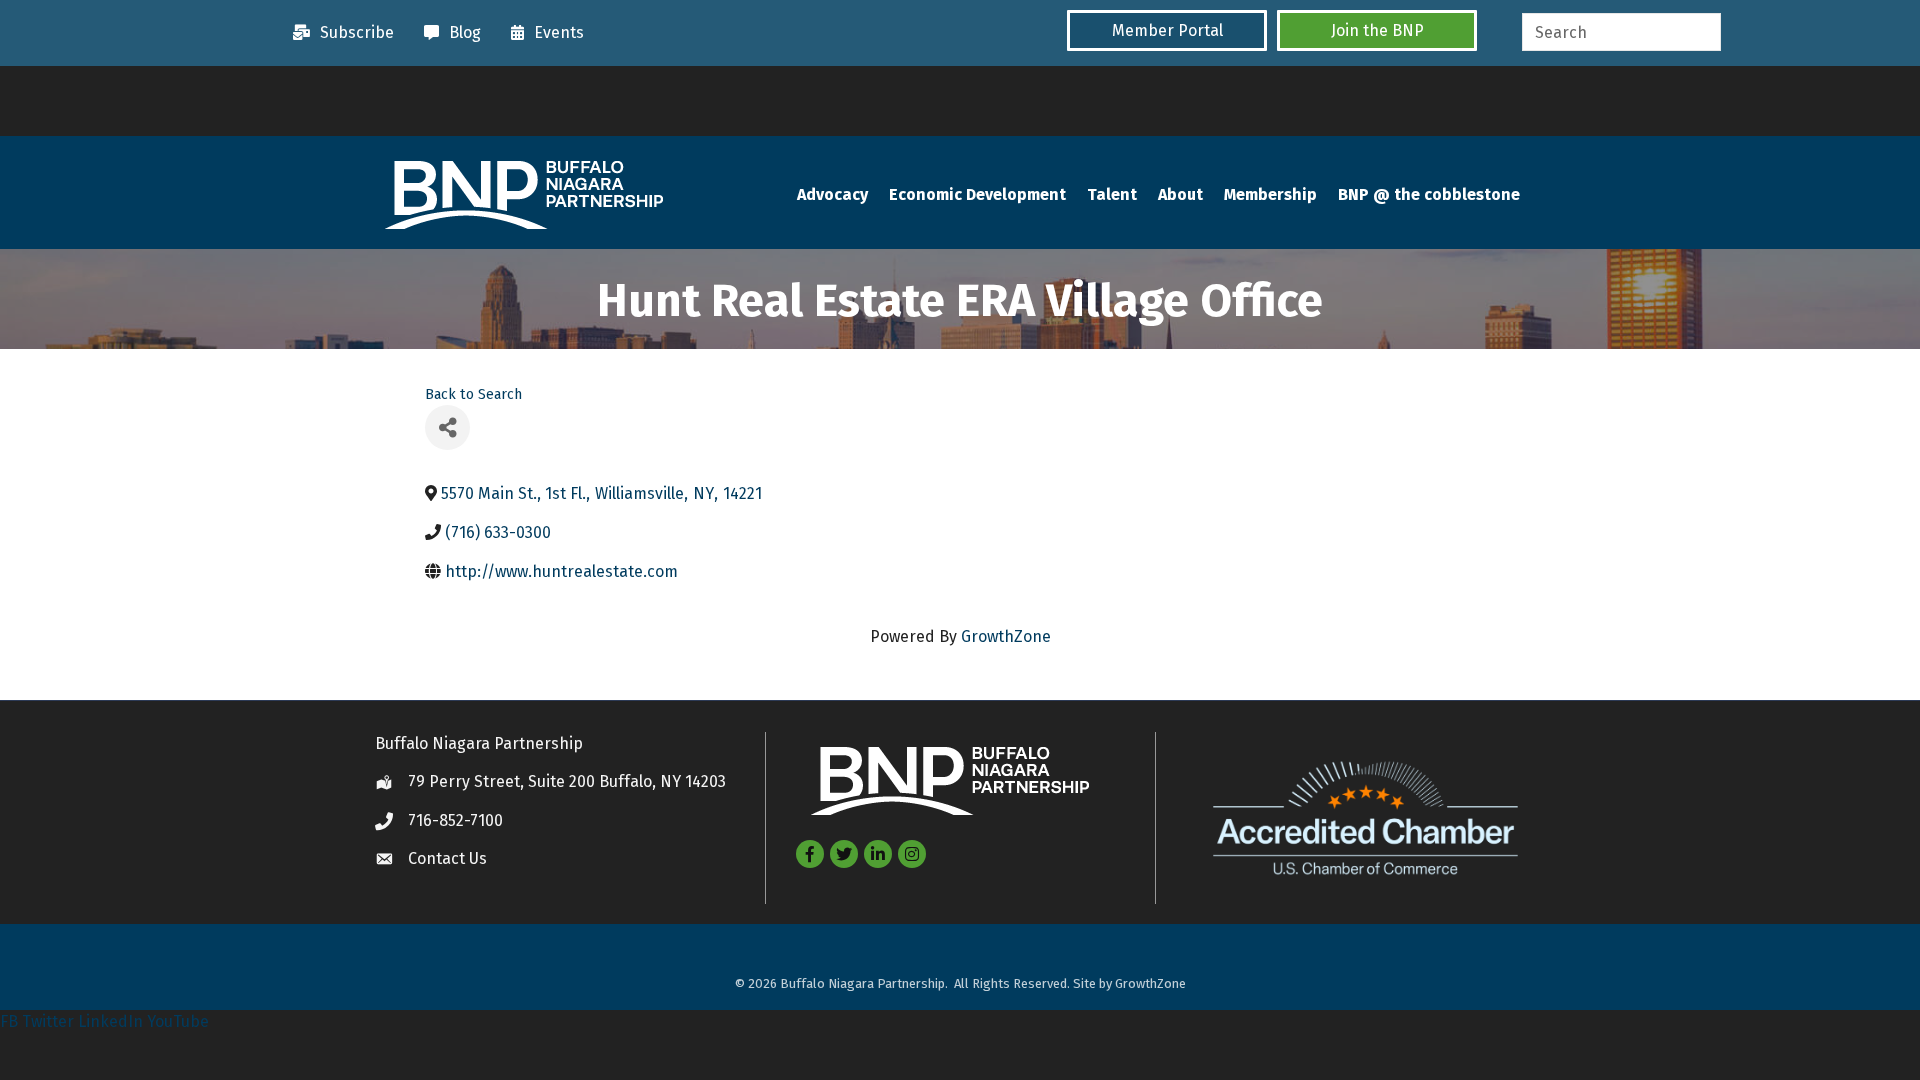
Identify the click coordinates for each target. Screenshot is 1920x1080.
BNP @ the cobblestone (1429, 194)
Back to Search (473, 394)
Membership (1270, 194)
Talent (1112, 194)
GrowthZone (1006, 636)
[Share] (447, 427)
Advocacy (832, 194)
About (1180, 194)
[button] (1167, 30)
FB (9, 1021)
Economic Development (977, 194)
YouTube (178, 1021)
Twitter (48, 1021)
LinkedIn (110, 1021)
